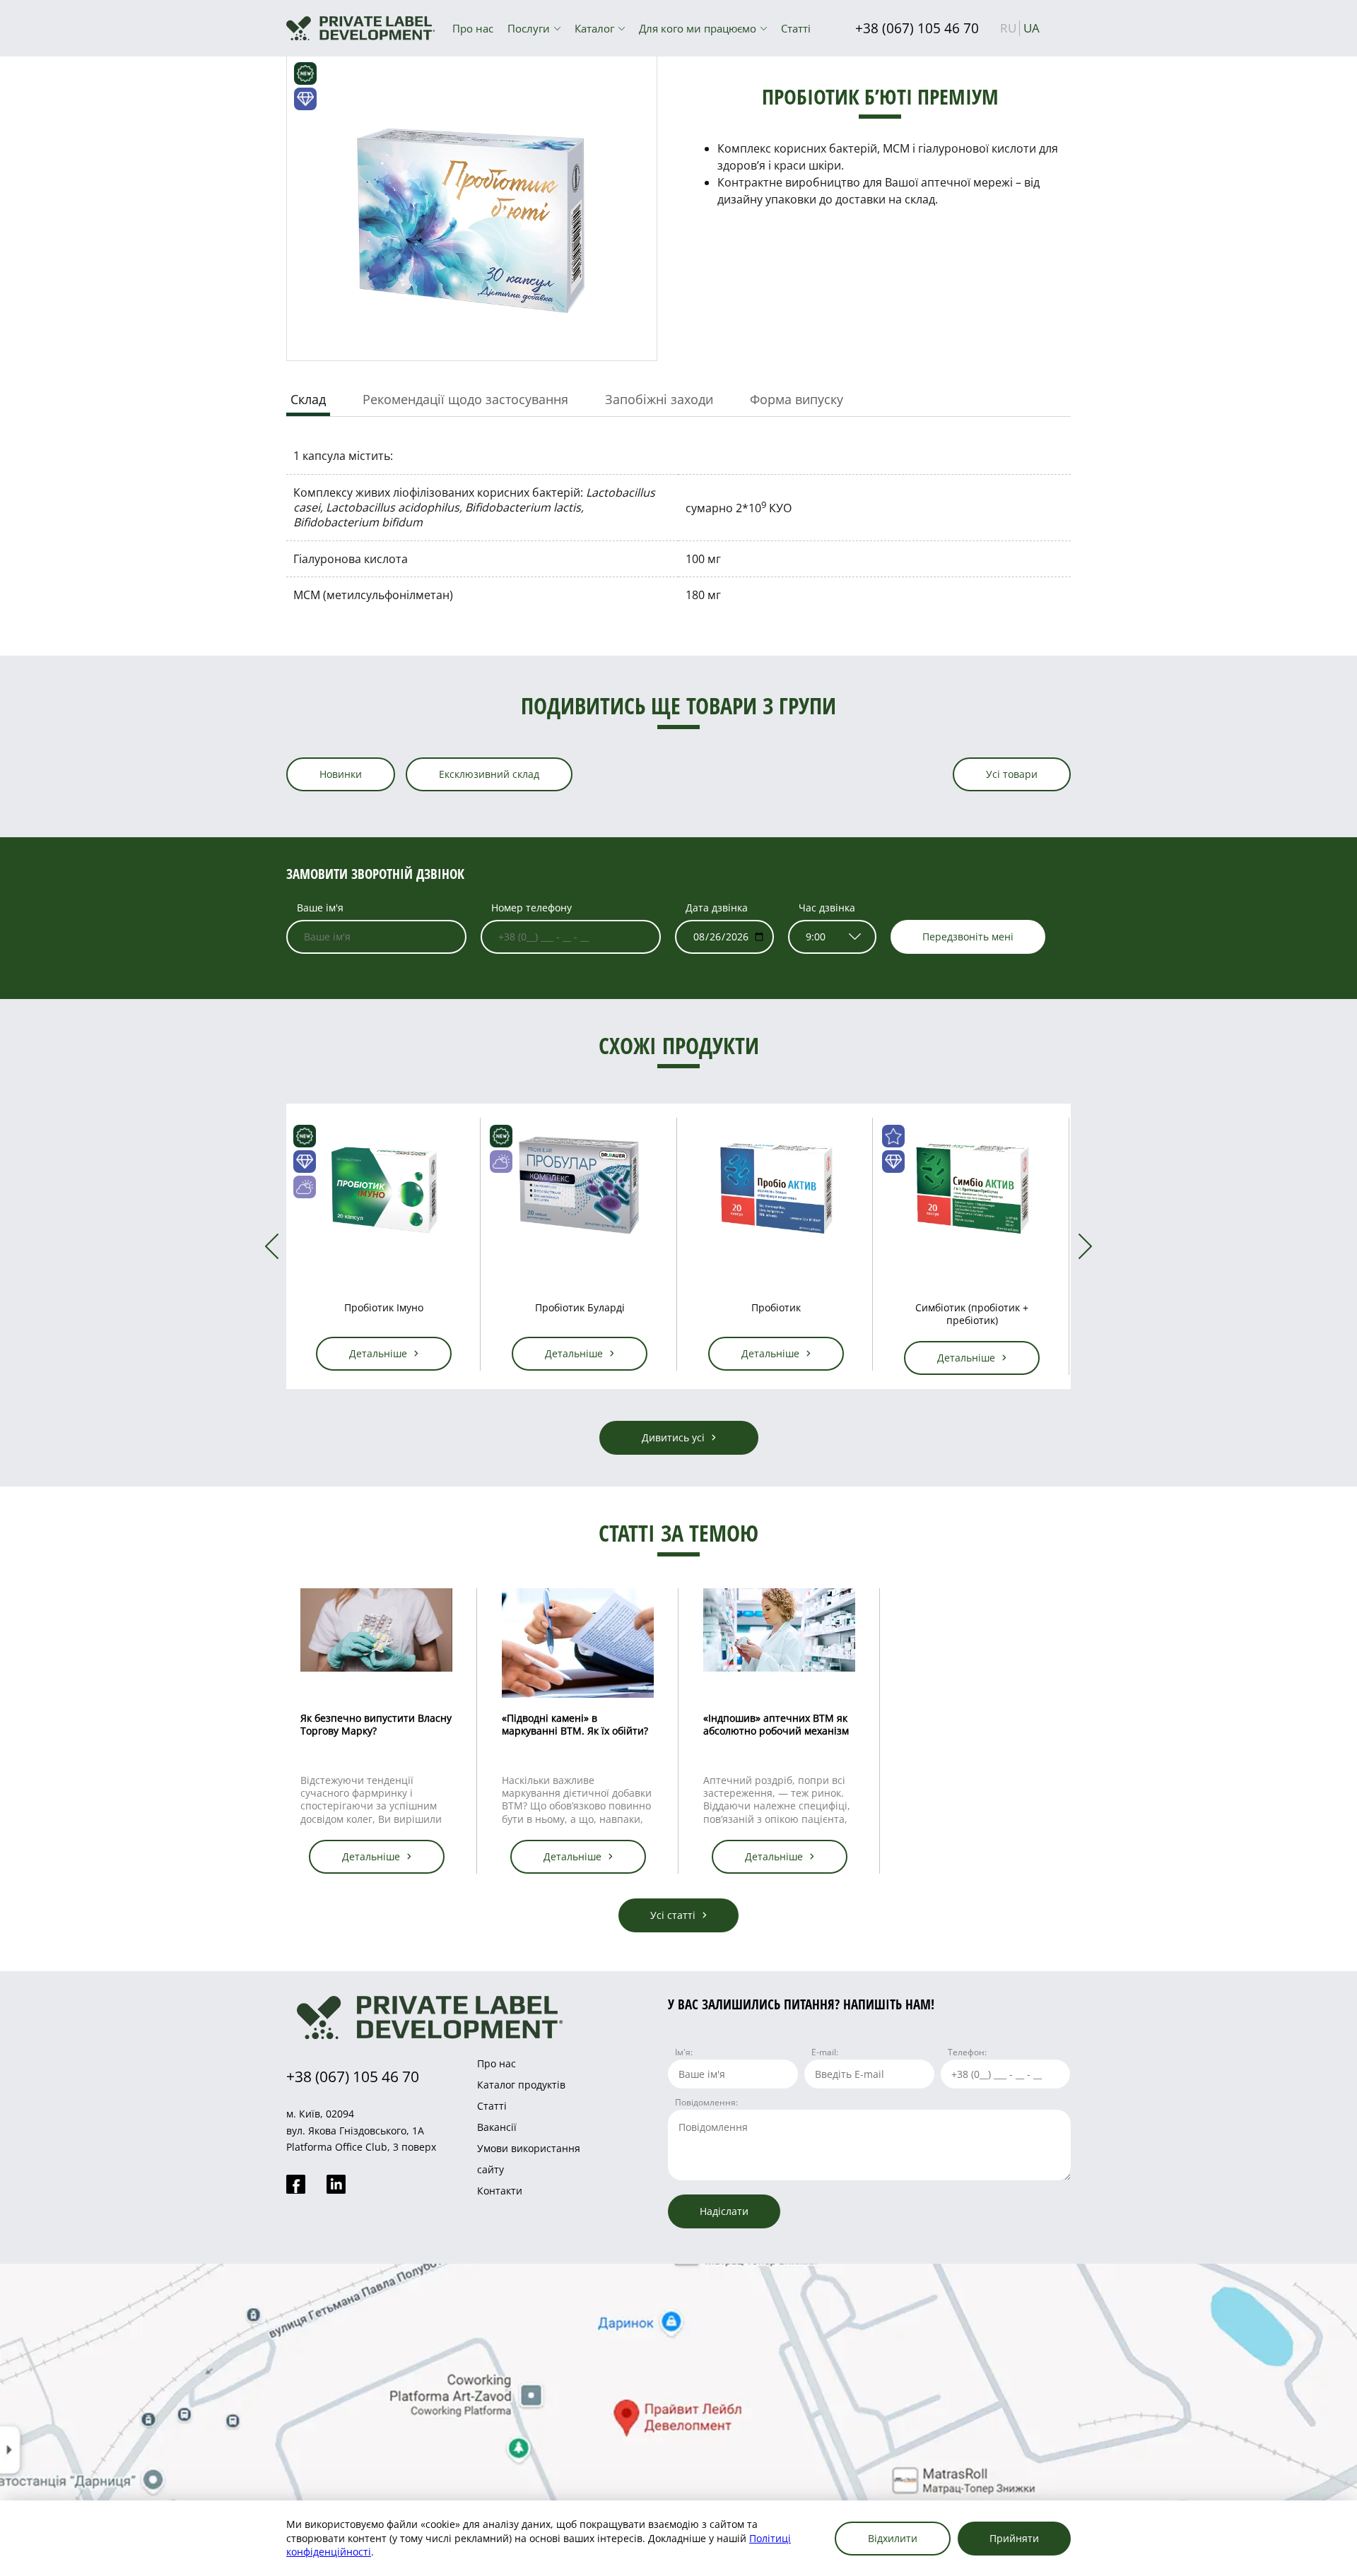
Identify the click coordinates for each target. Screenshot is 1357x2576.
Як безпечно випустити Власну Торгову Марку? (376, 1724)
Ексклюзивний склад (489, 774)
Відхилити (893, 2538)
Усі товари (1012, 774)
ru (1008, 28)
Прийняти (1014, 2538)
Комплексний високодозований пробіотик (972, 1314)
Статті (796, 28)
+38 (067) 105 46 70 (917, 28)
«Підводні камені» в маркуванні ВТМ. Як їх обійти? (575, 1724)
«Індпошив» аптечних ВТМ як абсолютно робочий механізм (776, 1724)
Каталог (594, 28)
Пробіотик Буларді (383, 1307)
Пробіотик (580, 1307)
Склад (308, 399)
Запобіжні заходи (659, 399)
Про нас (473, 28)
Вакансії (497, 2127)
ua (1032, 28)
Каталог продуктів (521, 2085)
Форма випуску (797, 399)
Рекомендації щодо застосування (465, 399)
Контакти (500, 2191)
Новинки (341, 774)
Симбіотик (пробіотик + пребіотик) (776, 1314)
